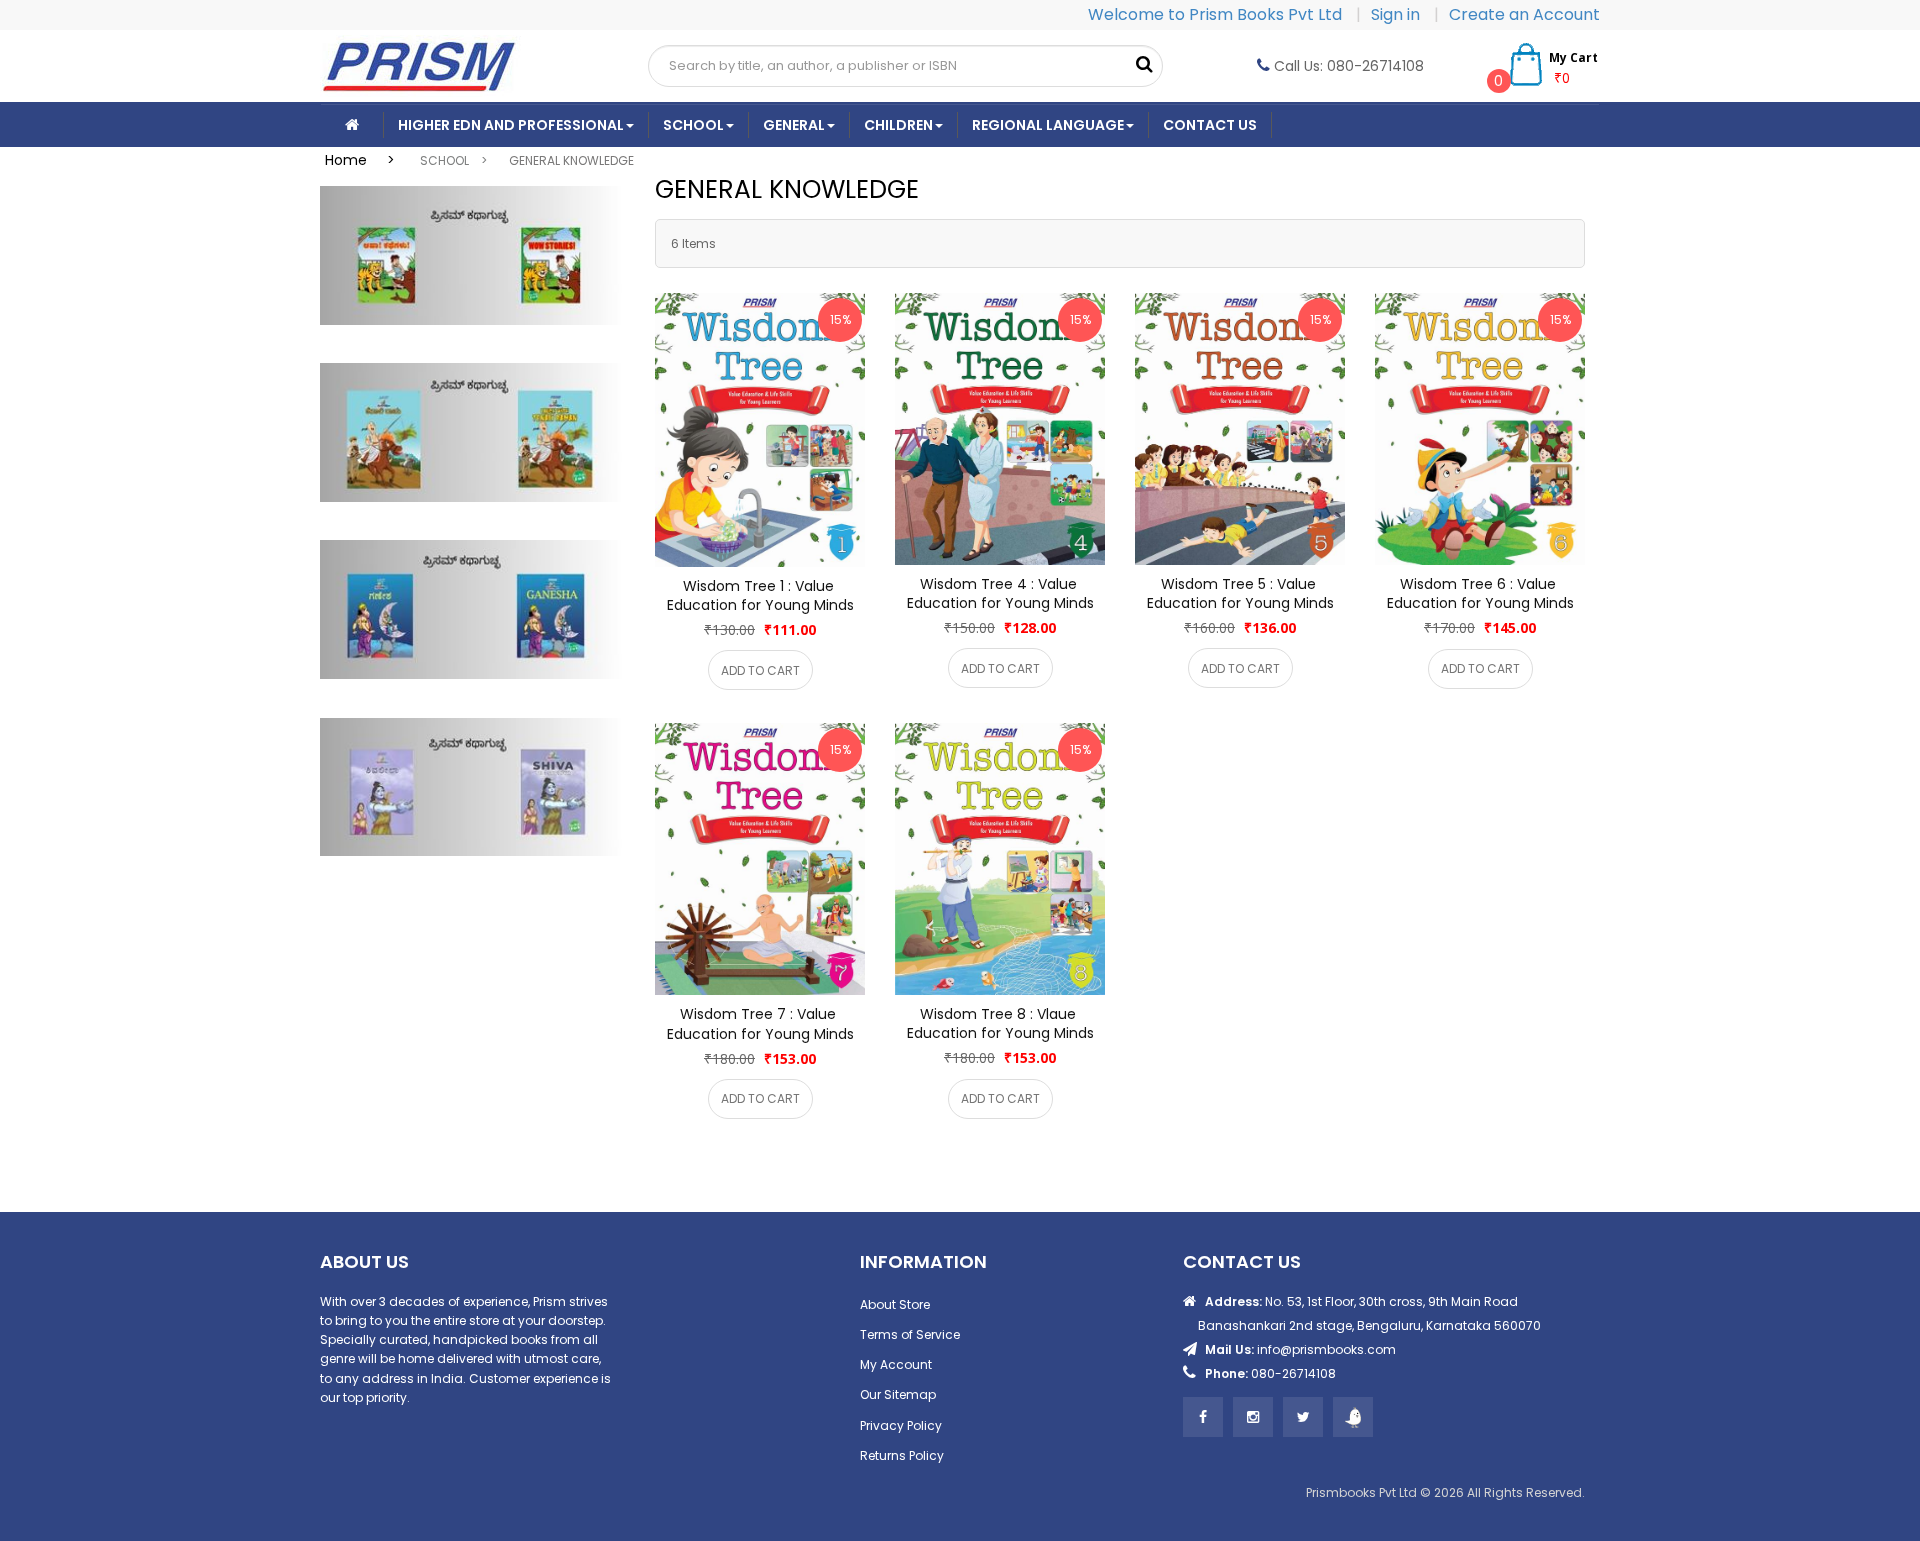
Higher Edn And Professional (511, 125)
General (794, 125)
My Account (896, 1364)
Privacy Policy (901, 1425)
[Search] (1144, 65)
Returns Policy (902, 1455)
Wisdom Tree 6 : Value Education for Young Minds (1480, 593)
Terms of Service (910, 1334)
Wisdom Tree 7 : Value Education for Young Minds (760, 1023)
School (693, 125)
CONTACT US (1210, 125)
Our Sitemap (898, 1394)
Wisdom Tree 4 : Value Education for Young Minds (1000, 593)
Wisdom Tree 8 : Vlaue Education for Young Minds (1000, 1023)
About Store (895, 1304)
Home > (366, 160)
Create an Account (1524, 14)
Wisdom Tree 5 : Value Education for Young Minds (1240, 593)
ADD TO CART (760, 670)
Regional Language (1048, 125)
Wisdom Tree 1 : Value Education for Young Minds (760, 595)
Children (898, 125)
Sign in (1397, 14)
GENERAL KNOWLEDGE (571, 160)
